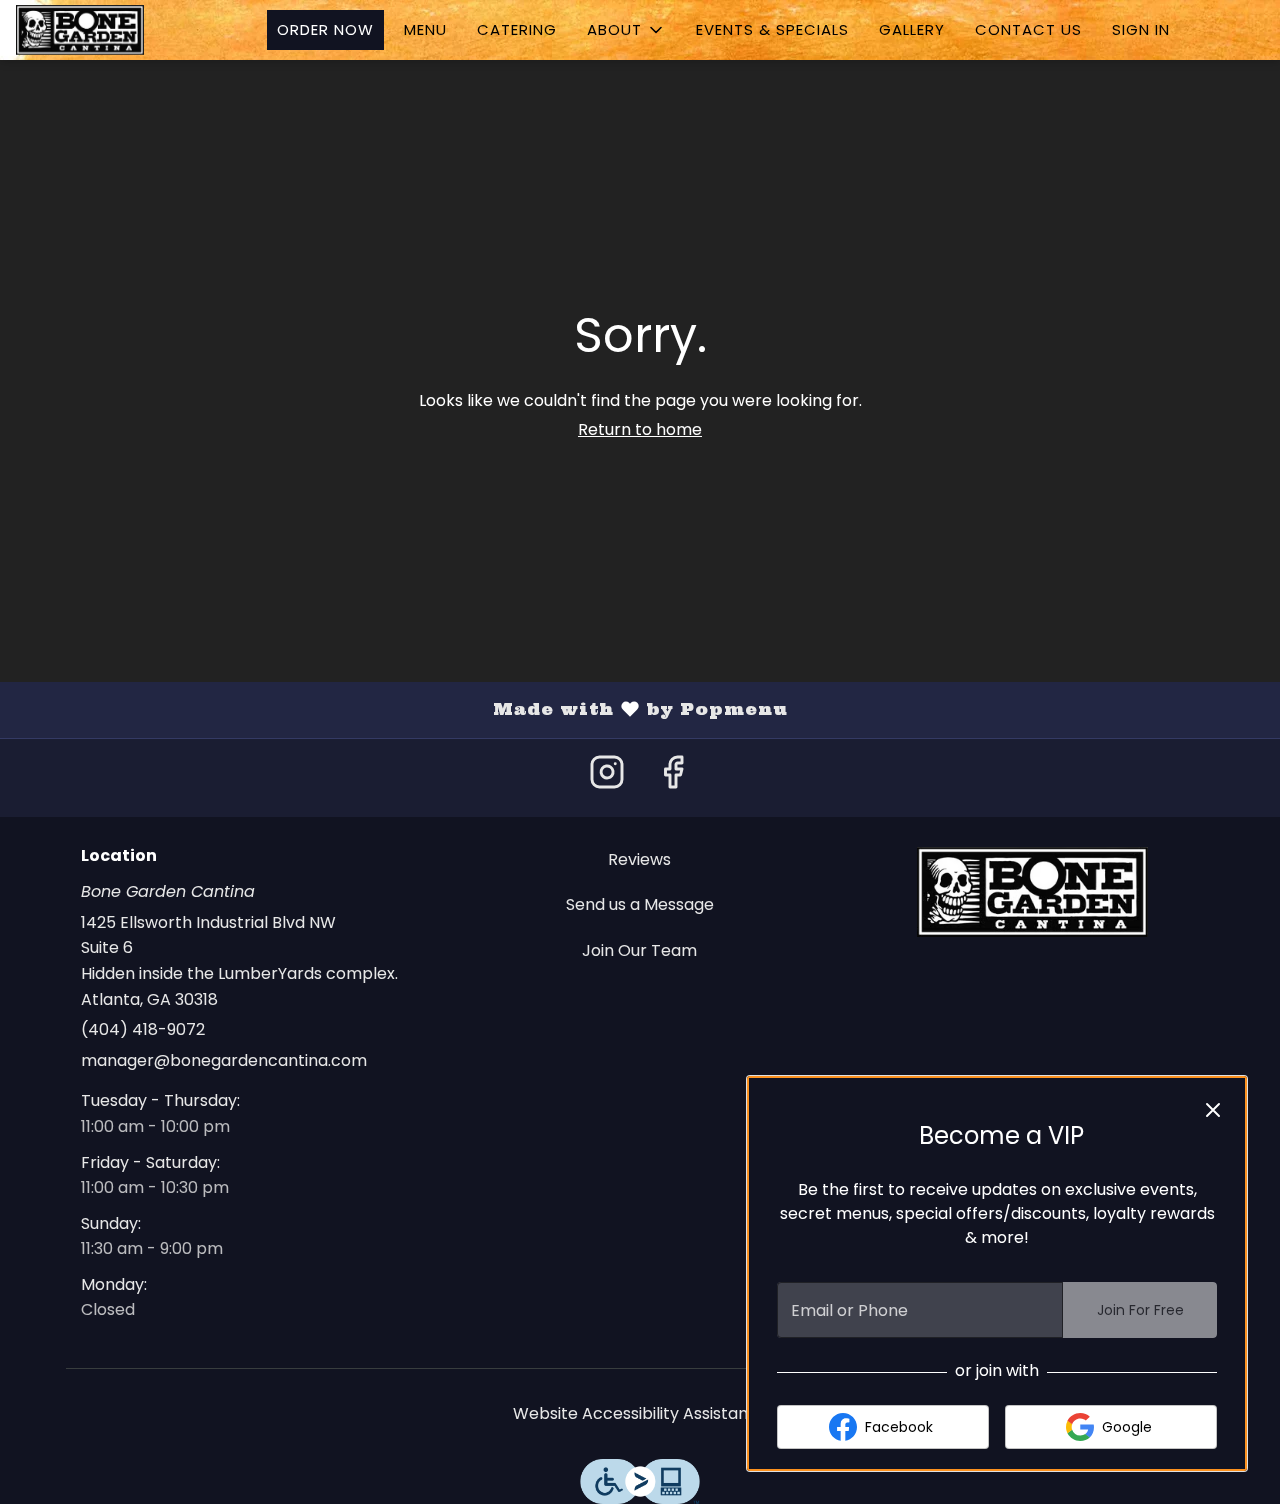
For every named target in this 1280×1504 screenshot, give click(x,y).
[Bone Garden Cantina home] (106, 30)
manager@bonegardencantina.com (224, 1060)
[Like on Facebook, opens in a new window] (673, 778)
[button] (626, 30)
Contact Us (1028, 29)
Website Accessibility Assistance (640, 1413)
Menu (425, 29)
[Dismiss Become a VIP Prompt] (1213, 1110)
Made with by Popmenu (401, 709)
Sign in (1141, 29)
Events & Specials (772, 29)
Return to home (640, 429)
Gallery (912, 29)
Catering (517, 29)
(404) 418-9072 (143, 1029)
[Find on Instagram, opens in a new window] (607, 778)
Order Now (325, 29)
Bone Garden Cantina (1032, 892)
